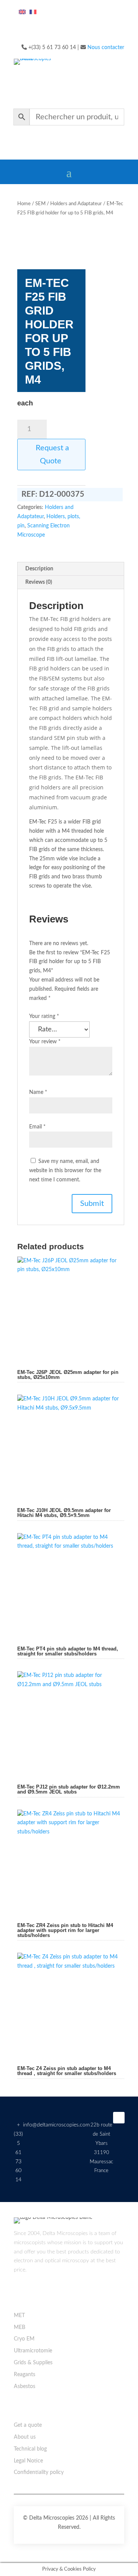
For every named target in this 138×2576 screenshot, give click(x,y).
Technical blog (30, 2449)
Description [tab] (39, 569)
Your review (45, 1042)
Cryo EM (24, 2339)
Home (24, 204)
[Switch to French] (33, 12)
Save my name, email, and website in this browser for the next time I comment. (65, 1171)
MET (19, 2316)
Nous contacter (106, 48)
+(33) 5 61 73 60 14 (18, 2152)
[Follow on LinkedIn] (119, 2118)
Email (37, 1127)
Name (38, 1092)
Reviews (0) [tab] (39, 582)
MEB (20, 2327)
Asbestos (25, 2387)
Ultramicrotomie (33, 2351)
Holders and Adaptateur (76, 204)
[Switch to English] (22, 12)
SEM (40, 204)
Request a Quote (51, 455)
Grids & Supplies (33, 2363)
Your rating (44, 1016)
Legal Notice (28, 2461)
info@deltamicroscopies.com (56, 2125)
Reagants (25, 2375)
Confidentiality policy (39, 2472)
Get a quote (28, 2425)
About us (25, 2437)
